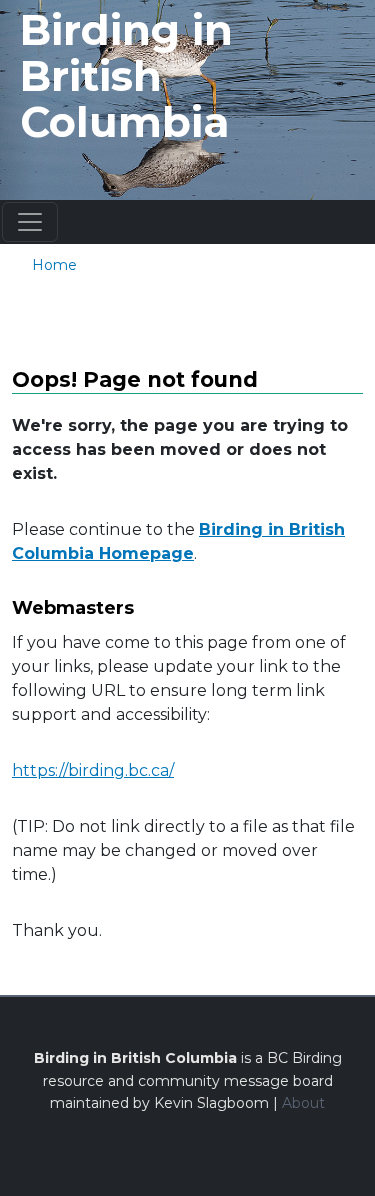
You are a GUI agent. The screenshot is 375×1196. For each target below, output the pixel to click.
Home (54, 265)
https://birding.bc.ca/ (93, 770)
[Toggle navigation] (30, 222)
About (303, 1103)
